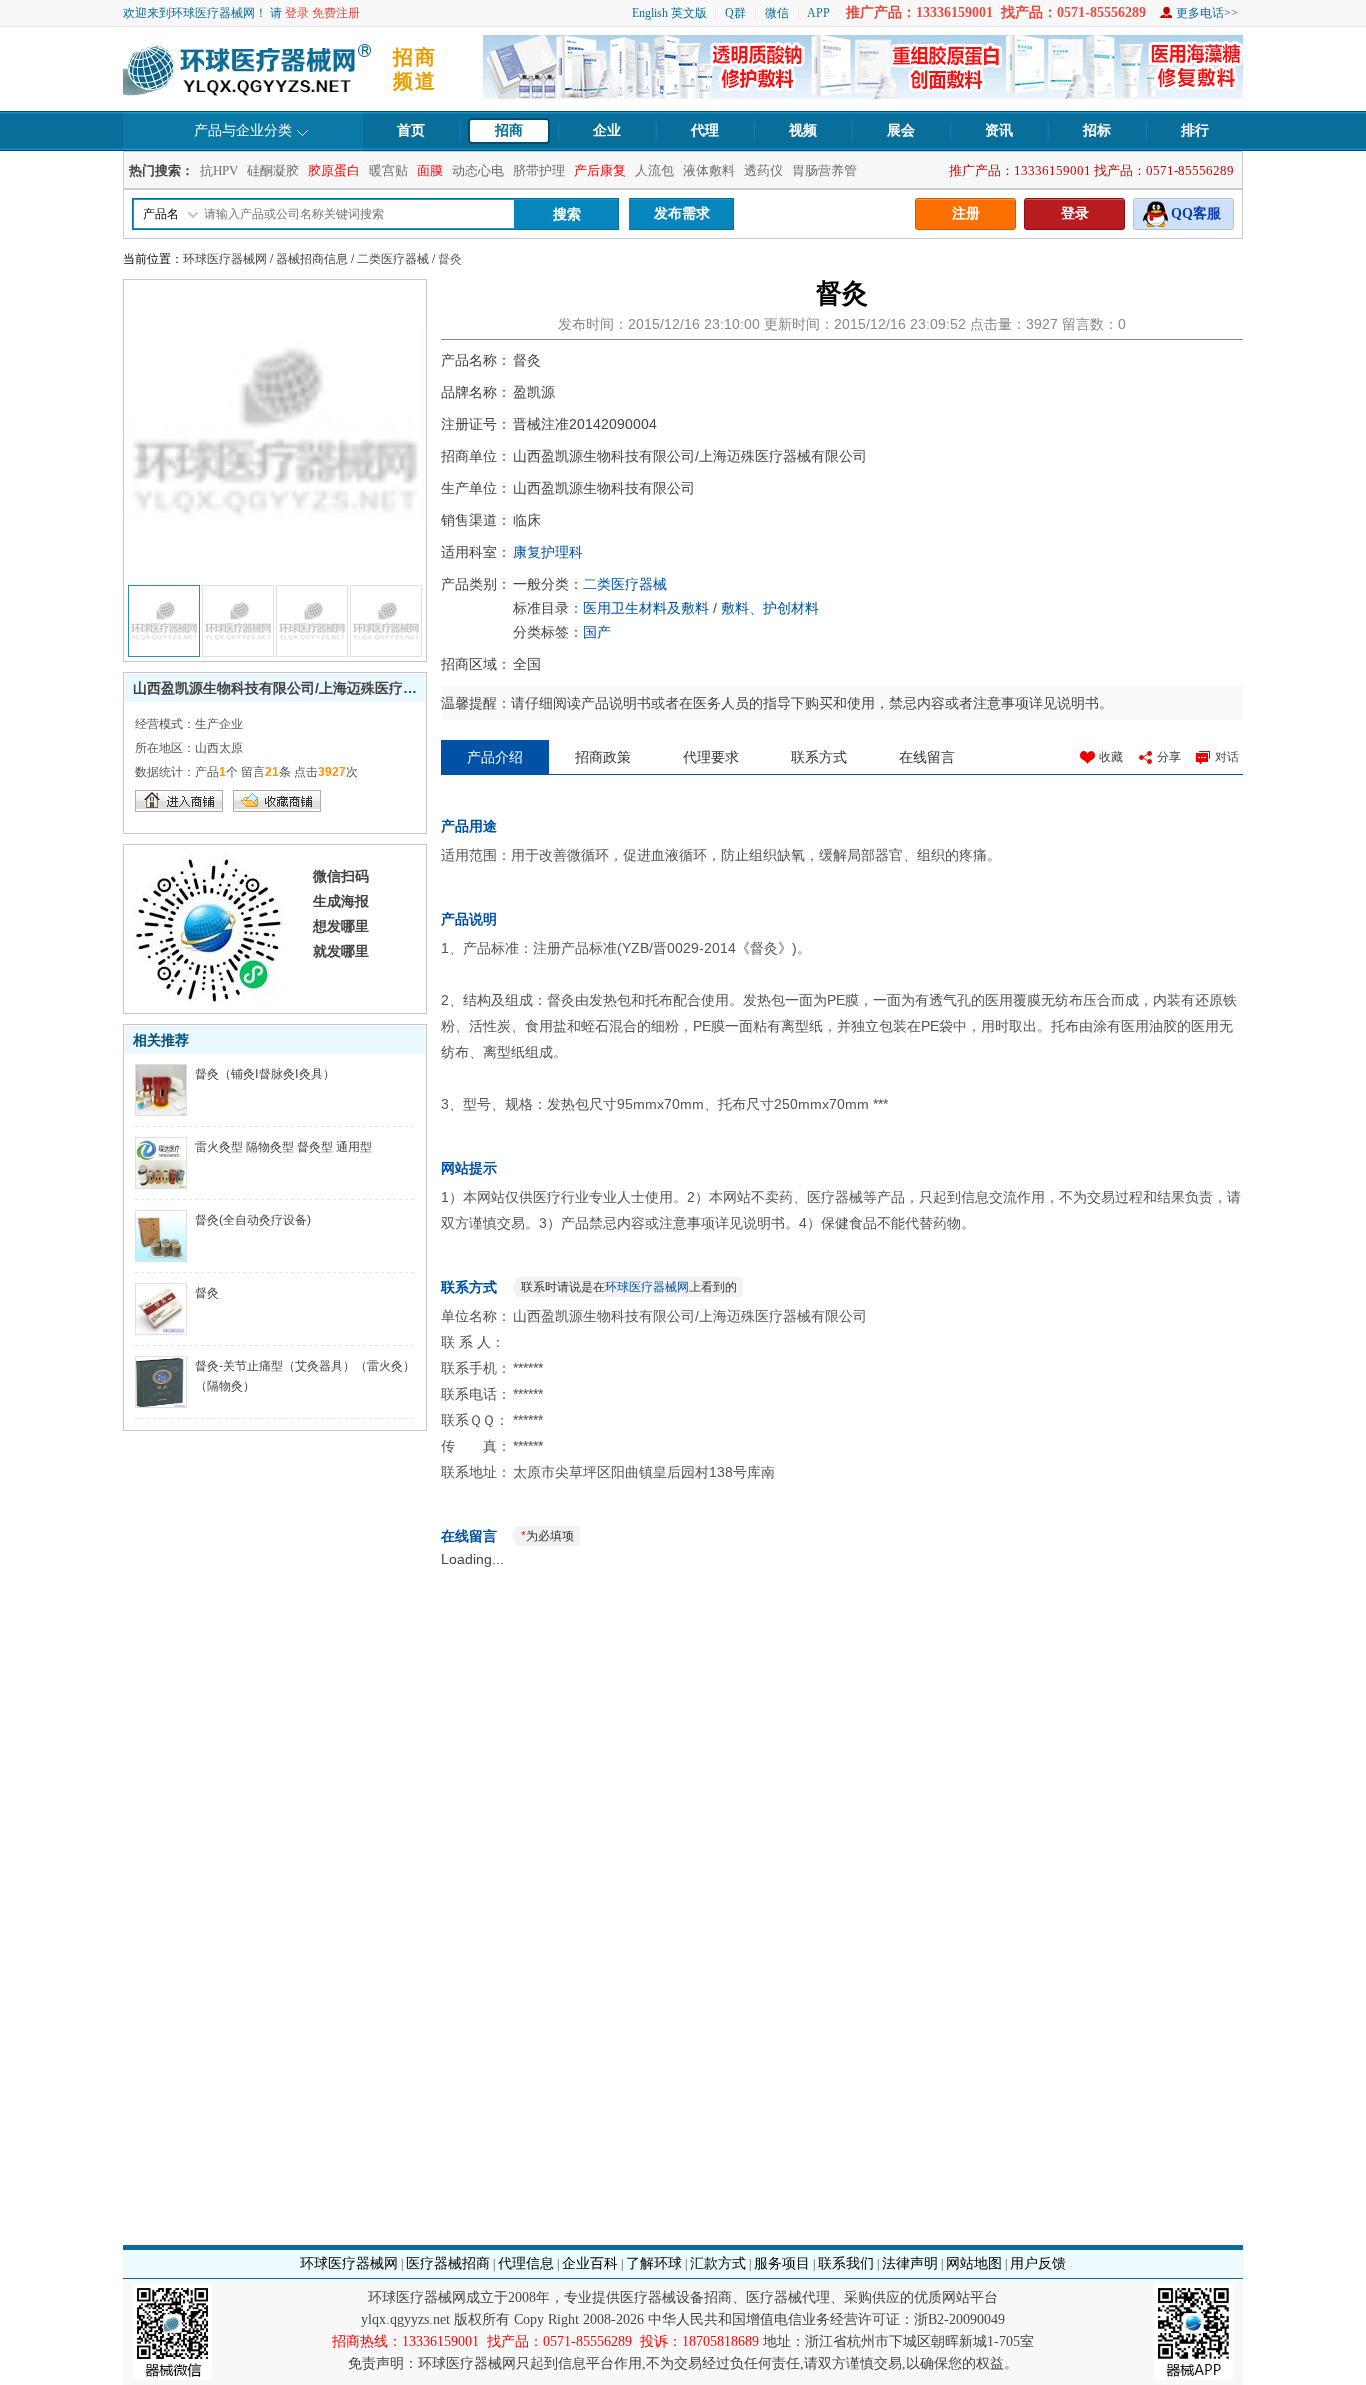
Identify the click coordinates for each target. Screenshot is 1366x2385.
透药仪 (763, 170)
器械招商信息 (312, 259)
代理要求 (711, 757)
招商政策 (603, 757)
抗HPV (219, 170)
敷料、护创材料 (770, 608)
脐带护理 (539, 170)
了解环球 (654, 2263)
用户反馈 (1038, 2263)
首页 (411, 130)
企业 (607, 130)
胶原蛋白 (334, 170)
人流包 (654, 170)
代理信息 (526, 2263)
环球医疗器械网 (225, 259)
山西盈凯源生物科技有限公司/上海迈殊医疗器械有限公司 (310, 688)
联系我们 (846, 2263)
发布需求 (682, 213)
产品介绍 (495, 757)
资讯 (999, 130)
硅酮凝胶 (273, 170)
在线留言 (927, 757)
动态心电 (478, 170)
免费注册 (336, 13)
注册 (966, 213)
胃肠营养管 (824, 170)
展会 (901, 130)
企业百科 (590, 2263)
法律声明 (910, 2263)
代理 (705, 130)
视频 (803, 130)
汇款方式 (718, 2263)
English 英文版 (669, 13)
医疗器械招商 (448, 2263)
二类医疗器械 (393, 259)
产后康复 (600, 170)
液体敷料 (709, 170)
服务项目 (782, 2263)
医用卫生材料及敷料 (646, 608)
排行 (1195, 130)
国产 (597, 632)
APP (818, 13)
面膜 (430, 170)
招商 (509, 130)
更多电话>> (1207, 13)
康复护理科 (548, 552)
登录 (297, 13)
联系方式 (819, 757)
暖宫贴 (388, 170)
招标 (1097, 130)
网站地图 (974, 2263)
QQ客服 (1196, 213)
